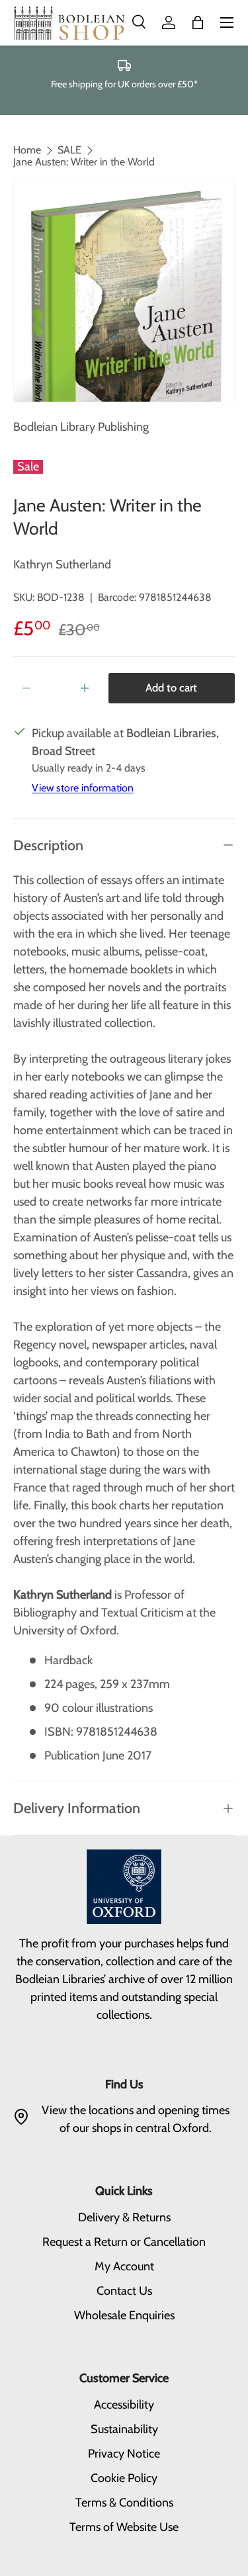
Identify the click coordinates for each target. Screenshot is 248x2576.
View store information (83, 788)
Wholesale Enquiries (124, 2315)
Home (27, 150)
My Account (124, 2266)
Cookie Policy (124, 2478)
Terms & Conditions (124, 2503)
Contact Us (124, 2291)
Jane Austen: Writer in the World (84, 162)
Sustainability (124, 2429)
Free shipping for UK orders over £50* (124, 84)
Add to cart (171, 688)
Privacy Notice (124, 2454)
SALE (69, 150)
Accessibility (124, 2405)
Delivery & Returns (124, 2217)
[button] (198, 22)
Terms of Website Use (124, 2527)
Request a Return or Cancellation (124, 2242)
